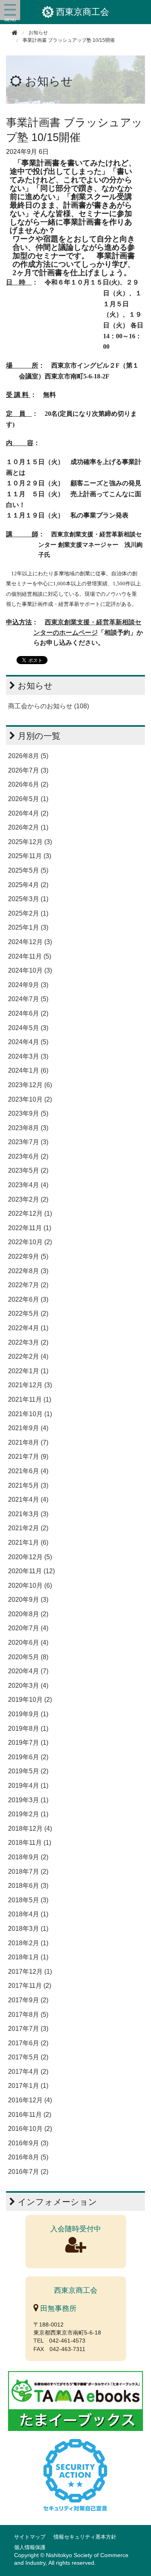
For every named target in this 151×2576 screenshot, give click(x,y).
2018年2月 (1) (28, 1943)
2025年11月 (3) (30, 856)
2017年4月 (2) (28, 2072)
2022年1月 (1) (28, 1371)
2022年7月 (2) (28, 1285)
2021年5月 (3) (28, 1485)
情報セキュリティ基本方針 (85, 2537)
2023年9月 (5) (28, 1113)
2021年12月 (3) (30, 1385)
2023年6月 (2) (28, 1156)
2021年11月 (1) (30, 1399)
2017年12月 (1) (30, 1972)
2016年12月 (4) (30, 2100)
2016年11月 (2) (30, 2115)
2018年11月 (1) (30, 1843)
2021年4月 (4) (28, 1500)
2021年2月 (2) (28, 1528)
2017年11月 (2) (30, 1986)
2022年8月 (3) (28, 1271)
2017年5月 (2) (28, 2057)
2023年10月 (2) (30, 1099)
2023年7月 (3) (28, 1142)
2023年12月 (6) (30, 1085)
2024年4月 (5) (28, 1042)
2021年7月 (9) (28, 1457)
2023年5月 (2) (28, 1170)
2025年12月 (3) (30, 842)
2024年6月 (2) (28, 1013)
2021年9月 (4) (28, 1428)
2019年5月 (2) (28, 1771)
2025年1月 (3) (28, 927)
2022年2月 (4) (28, 1356)
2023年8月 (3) (28, 1128)
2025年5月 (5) (28, 870)
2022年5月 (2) (28, 1314)
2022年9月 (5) (28, 1256)
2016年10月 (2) (30, 2129)
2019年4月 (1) (28, 1786)
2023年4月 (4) (28, 1185)
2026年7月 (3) (28, 770)
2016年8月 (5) (28, 2157)
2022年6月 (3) (28, 1299)
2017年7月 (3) (28, 2029)
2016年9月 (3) (28, 2143)
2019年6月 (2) (28, 1757)
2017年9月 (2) (28, 2000)
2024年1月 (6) (28, 1070)
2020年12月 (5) (30, 1557)
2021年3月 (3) (28, 1514)
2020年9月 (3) (28, 1600)
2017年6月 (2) (28, 2043)
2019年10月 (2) (30, 1700)
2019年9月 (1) (28, 1714)
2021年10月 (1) (30, 1414)
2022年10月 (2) (30, 1242)
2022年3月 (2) (28, 1342)
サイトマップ (30, 2537)
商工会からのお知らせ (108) (49, 706)
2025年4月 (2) (28, 885)
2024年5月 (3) (28, 1028)
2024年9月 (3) (28, 985)
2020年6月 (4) (28, 1643)
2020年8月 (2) (28, 1614)
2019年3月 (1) (28, 1800)
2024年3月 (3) (28, 1056)
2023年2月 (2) (28, 1199)
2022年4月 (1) (28, 1328)
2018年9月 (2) (28, 1857)
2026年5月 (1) (28, 799)
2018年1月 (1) (28, 1957)
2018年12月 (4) (30, 1829)
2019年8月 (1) (28, 1729)
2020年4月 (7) (28, 1671)
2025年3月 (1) (28, 899)
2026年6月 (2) (28, 784)
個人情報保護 (30, 2547)
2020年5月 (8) (28, 1657)
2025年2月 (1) (28, 913)
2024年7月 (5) (28, 999)
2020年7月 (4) (28, 1628)
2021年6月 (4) (28, 1471)
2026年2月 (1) (28, 827)
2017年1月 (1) (28, 2086)
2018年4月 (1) (28, 1914)
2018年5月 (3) (28, 1900)
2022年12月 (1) (30, 1213)
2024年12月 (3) (30, 942)
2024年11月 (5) (30, 956)
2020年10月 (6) (30, 1585)
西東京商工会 (83, 12)
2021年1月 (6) (28, 1543)
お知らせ (49, 81)
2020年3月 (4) (28, 1686)
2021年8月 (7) (28, 1442)
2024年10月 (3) (30, 970)
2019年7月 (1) (28, 1743)
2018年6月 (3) (28, 1886)
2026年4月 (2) (28, 813)
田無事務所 (57, 2308)
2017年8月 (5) (28, 2015)
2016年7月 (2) (28, 2172)
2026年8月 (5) (28, 756)
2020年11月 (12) (31, 1571)
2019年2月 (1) (28, 1814)
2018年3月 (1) (28, 1929)
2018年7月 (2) (28, 1872)
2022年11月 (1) (30, 1228)
